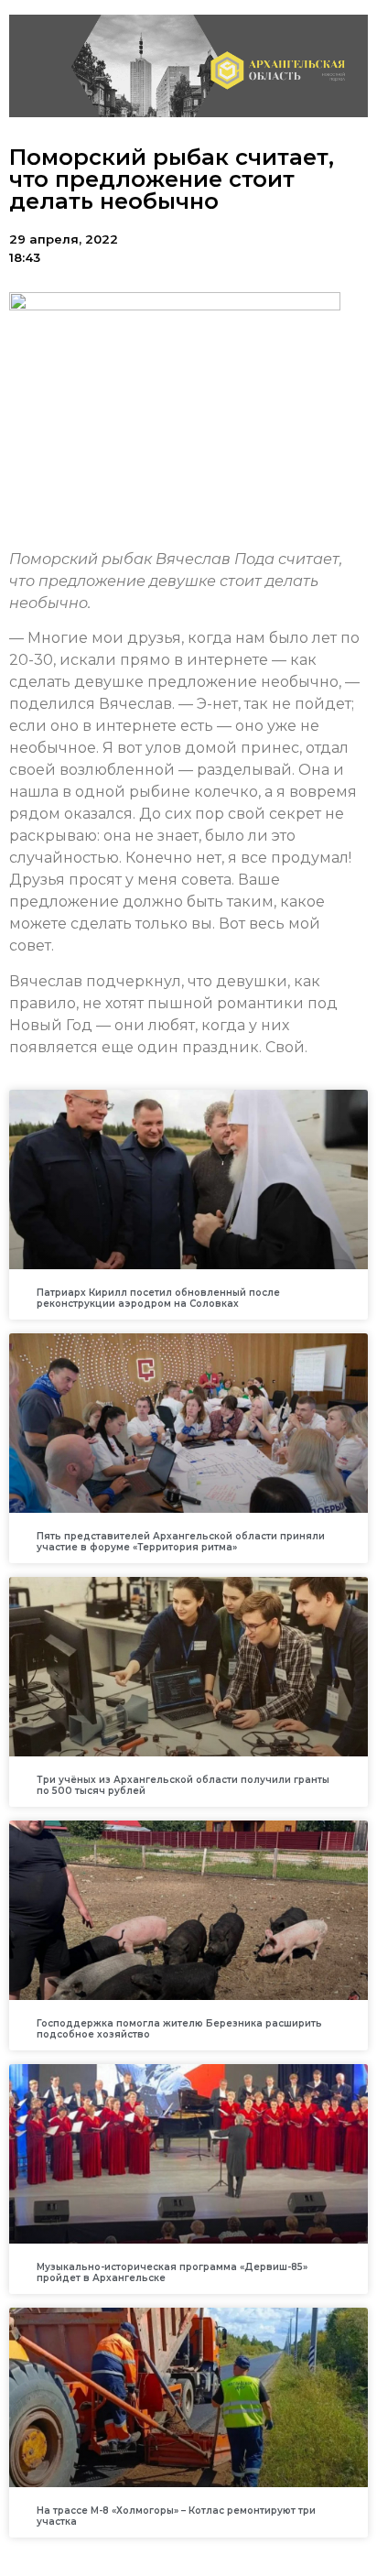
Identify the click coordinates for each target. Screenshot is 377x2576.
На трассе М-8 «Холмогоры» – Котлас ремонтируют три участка (176, 2516)
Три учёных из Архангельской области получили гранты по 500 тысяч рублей (183, 1785)
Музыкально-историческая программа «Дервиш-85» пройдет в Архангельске (172, 2272)
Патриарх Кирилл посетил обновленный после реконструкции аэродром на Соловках (158, 1298)
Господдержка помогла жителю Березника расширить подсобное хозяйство (179, 2029)
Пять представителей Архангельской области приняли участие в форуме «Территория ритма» (181, 1542)
